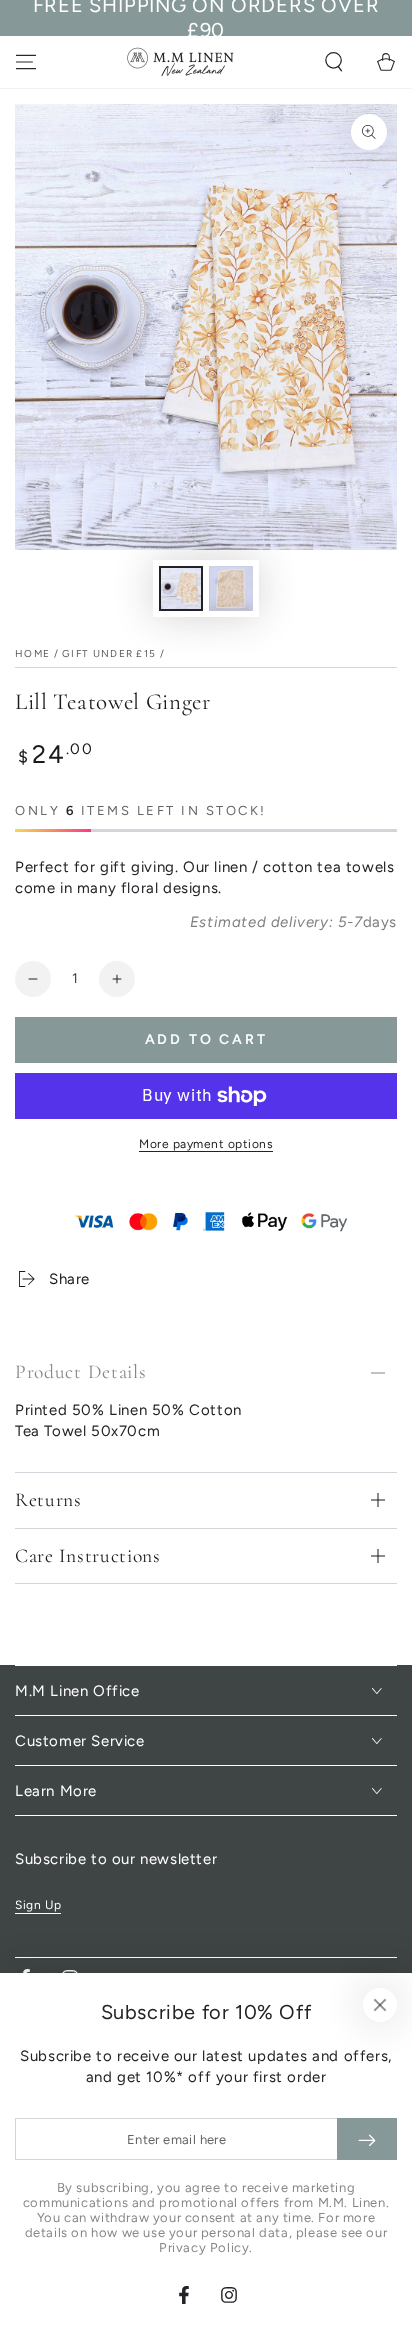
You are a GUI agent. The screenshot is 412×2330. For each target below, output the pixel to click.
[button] (334, 62)
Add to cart (206, 1039)
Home (32, 653)
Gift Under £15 (109, 653)
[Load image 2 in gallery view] (231, 588)
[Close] (380, 2005)
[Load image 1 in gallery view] (181, 588)
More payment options (206, 1144)
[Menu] (26, 62)
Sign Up (38, 1905)
